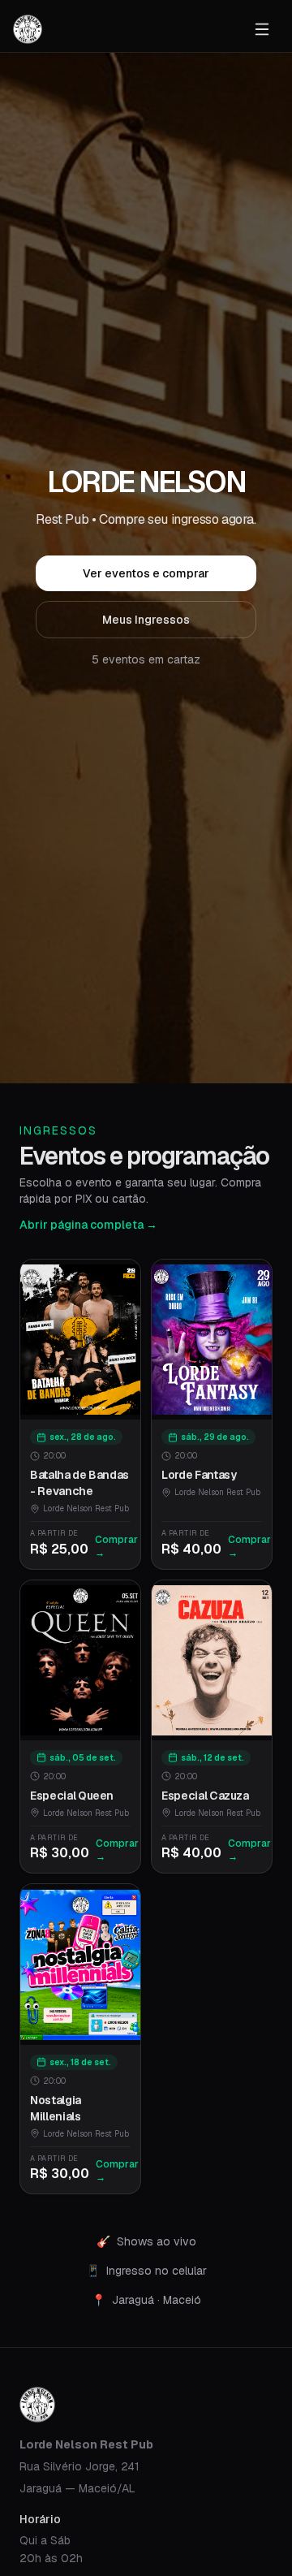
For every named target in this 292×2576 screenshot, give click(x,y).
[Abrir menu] (262, 29)
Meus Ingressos (146, 620)
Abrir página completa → (88, 1225)
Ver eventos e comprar (146, 573)
